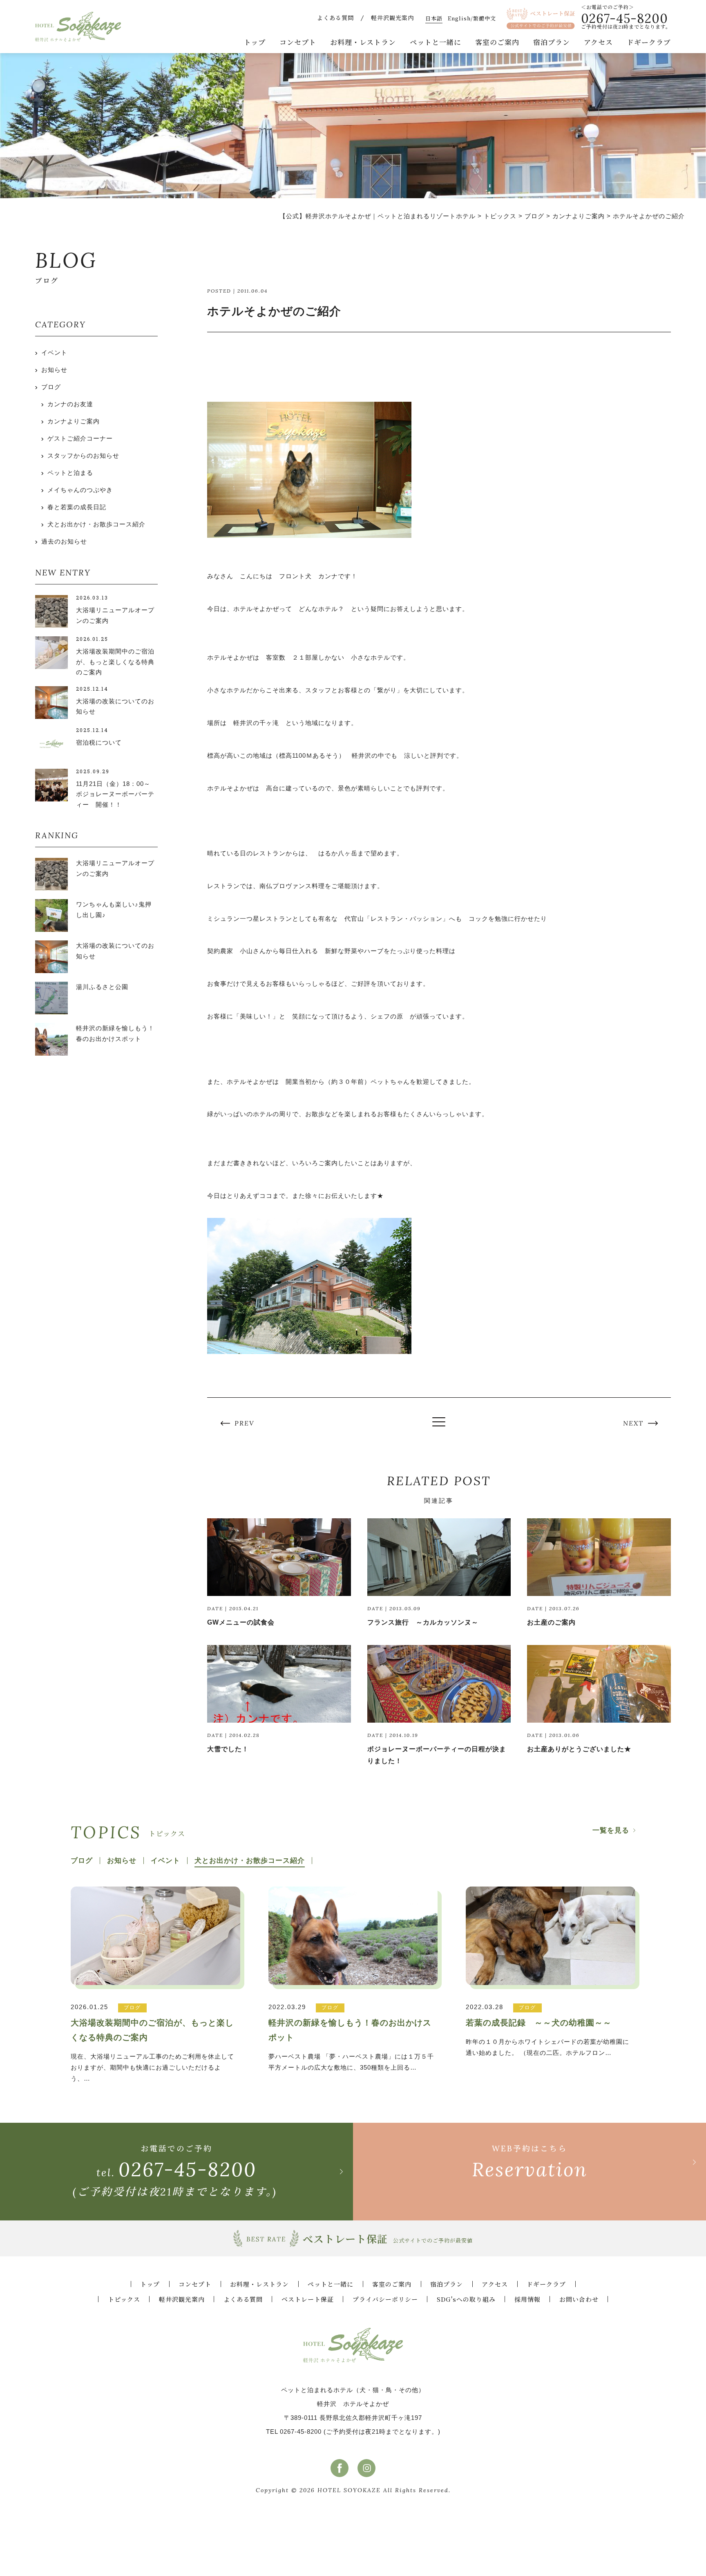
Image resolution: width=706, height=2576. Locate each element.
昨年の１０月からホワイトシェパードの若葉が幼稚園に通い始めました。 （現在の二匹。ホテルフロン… (547, 2030)
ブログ (51, 387)
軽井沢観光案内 (392, 18)
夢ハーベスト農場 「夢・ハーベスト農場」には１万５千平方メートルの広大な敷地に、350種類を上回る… (351, 2037)
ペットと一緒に (436, 42)
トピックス (124, 2299)
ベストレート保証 (308, 2299)
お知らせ (54, 370)
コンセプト (298, 42)
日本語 (434, 18)
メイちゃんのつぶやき (80, 490)
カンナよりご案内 (74, 421)
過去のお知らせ (64, 541)
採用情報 (527, 2299)
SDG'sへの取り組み (466, 2299)
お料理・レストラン (363, 42)
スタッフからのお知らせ (83, 455)
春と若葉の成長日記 (77, 507)
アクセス (598, 42)
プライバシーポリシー (385, 2299)
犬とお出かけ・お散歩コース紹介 (96, 524)
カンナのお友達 (70, 404)
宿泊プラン (552, 42)
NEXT (633, 1423)
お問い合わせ (579, 2299)
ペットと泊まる (70, 473)
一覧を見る (611, 1830)
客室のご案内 (497, 42)
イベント (54, 352)
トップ (255, 42)
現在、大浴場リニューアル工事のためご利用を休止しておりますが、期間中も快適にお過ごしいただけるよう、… (152, 2042)
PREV (245, 1423)
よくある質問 (335, 18)
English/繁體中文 (472, 18)
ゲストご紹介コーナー (80, 438)
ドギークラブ (649, 42)
